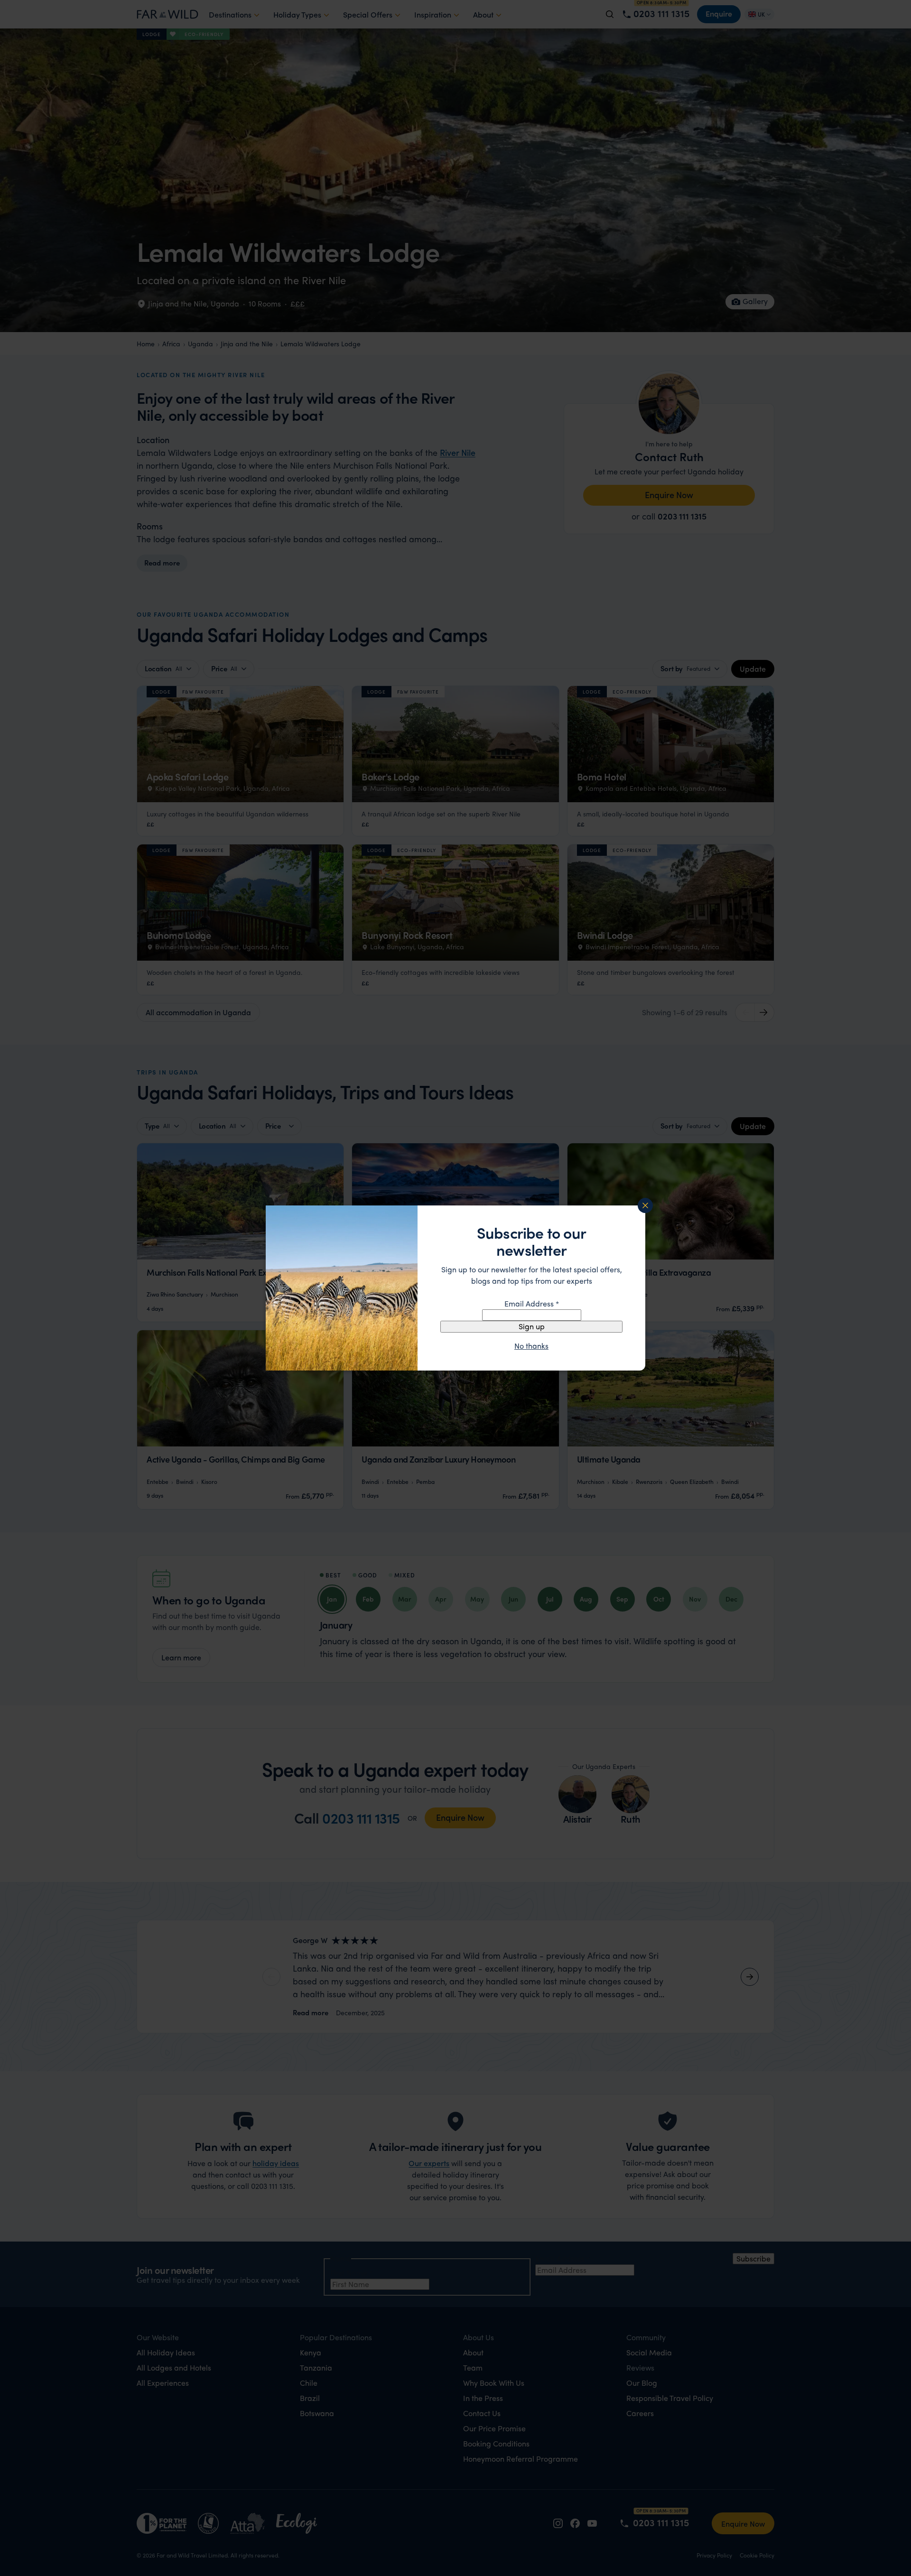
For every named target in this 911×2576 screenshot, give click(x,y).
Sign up (532, 1326)
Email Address (532, 1303)
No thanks (531, 1346)
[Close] (645, 1205)
